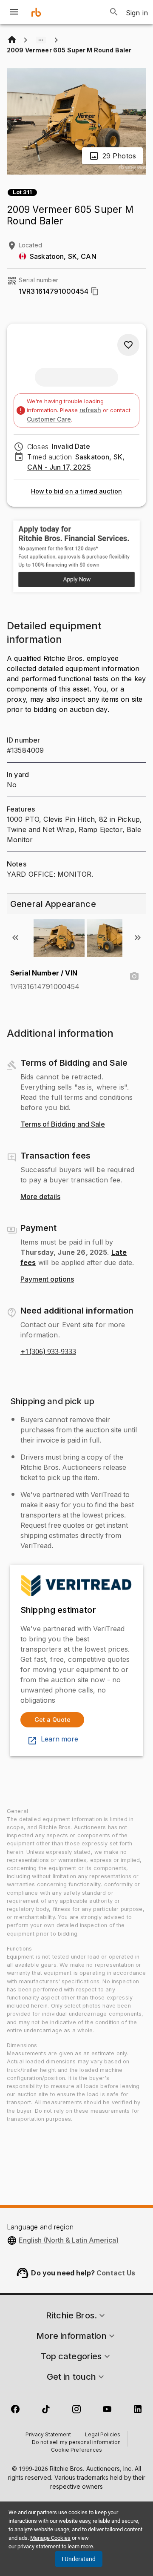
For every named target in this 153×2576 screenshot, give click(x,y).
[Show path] (41, 40)
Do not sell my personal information (76, 2443)
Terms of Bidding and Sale (63, 1124)
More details (40, 1197)
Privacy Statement (48, 2435)
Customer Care (49, 419)
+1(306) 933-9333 (48, 1352)
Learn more (59, 1739)
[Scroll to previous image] (15, 938)
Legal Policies (103, 2435)
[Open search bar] (114, 12)
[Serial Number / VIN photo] (134, 976)
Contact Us (116, 2273)
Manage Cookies (50, 2538)
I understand (79, 2559)
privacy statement (39, 2546)
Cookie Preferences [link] (76, 2450)
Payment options (47, 1279)
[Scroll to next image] (138, 938)
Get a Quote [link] (52, 1720)
